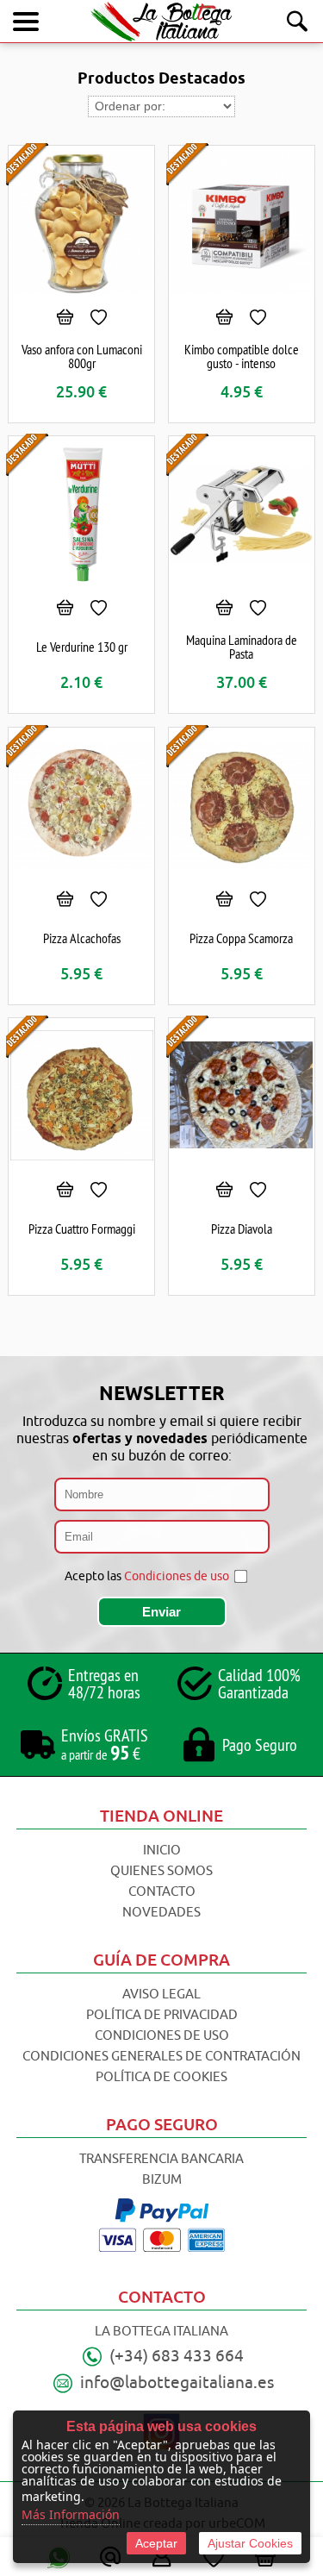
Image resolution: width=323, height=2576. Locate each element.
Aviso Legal (161, 1995)
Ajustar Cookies (250, 2543)
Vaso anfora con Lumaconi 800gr (82, 356)
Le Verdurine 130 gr (82, 647)
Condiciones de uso (177, 1576)
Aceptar (156, 2543)
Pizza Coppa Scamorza (241, 938)
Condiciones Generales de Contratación (161, 2057)
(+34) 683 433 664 (177, 2356)
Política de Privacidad (162, 2015)
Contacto (162, 1892)
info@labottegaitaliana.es (177, 2383)
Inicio (162, 1851)
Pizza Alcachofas (82, 938)
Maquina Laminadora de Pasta (242, 647)
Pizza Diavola (242, 1229)
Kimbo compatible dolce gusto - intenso (242, 356)
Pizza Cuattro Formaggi (82, 1229)
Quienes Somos (161, 1871)
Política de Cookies (161, 2077)
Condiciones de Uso (162, 2036)
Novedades (161, 1913)
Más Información (71, 2514)
